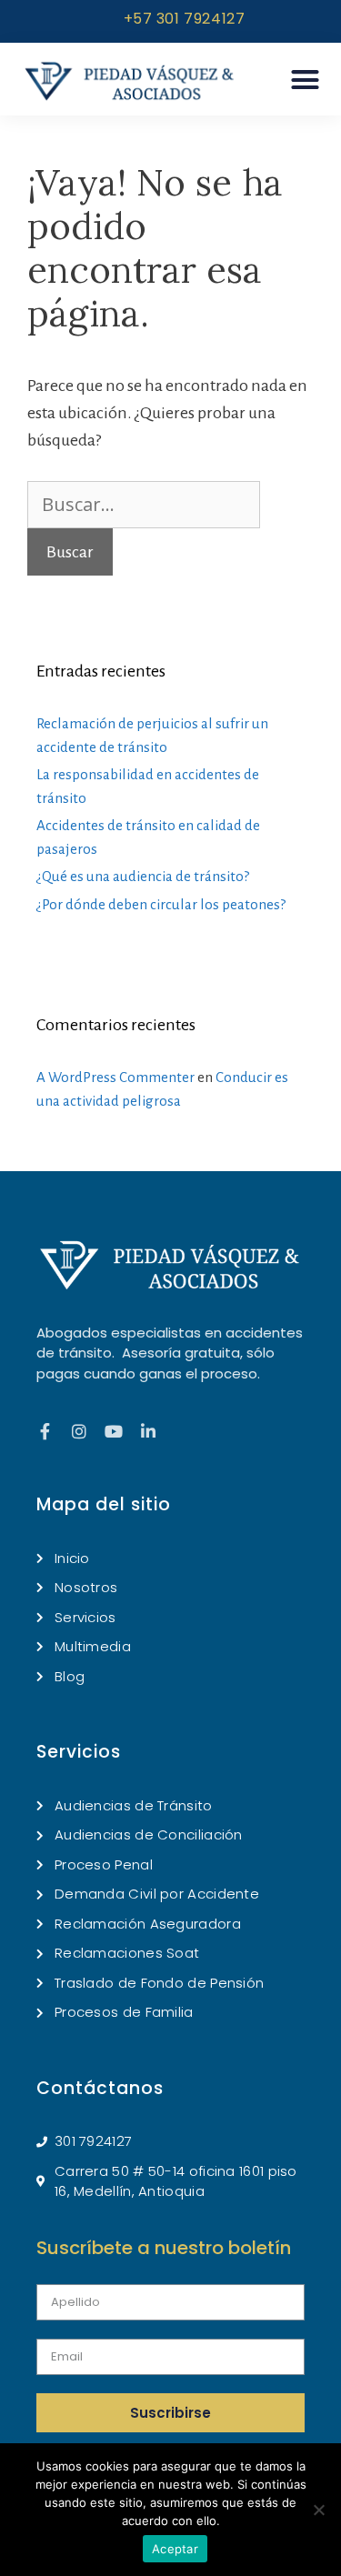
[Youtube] (114, 1431)
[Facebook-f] (45, 1431)
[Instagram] (79, 1431)
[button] (306, 80)
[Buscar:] (144, 506)
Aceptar (175, 2549)
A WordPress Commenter (115, 1077)
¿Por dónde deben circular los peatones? (161, 904)
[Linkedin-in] (148, 1431)
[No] (318, 2510)
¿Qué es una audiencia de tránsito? (143, 876)
